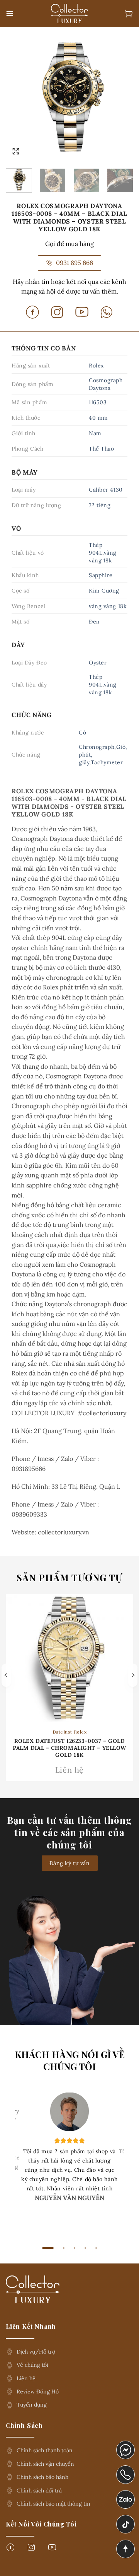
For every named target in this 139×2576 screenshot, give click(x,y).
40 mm (98, 418)
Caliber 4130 (106, 490)
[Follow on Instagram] (31, 2550)
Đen (94, 622)
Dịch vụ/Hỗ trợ (36, 2352)
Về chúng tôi (32, 2365)
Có (82, 733)
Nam (95, 433)
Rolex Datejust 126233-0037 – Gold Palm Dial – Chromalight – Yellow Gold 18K (69, 1748)
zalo (122, 2495)
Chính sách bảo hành (42, 2477)
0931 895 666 (75, 263)
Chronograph (97, 747)
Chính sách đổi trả (39, 2491)
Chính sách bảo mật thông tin (53, 2504)
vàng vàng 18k (108, 606)
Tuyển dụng (32, 2405)
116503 (98, 402)
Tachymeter (107, 762)
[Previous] (18, 97)
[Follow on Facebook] (10, 2550)
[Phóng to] (16, 151)
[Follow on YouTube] (52, 2550)
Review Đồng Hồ (38, 2392)
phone (126, 2470)
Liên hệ (26, 2378)
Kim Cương (104, 591)
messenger (126, 2446)
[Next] (121, 97)
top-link (123, 2550)
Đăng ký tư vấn (70, 1863)
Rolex (96, 366)
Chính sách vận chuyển (45, 2464)
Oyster (98, 663)
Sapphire (101, 575)
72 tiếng (100, 505)
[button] (10, 14)
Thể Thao (101, 449)
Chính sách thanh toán (45, 2450)
